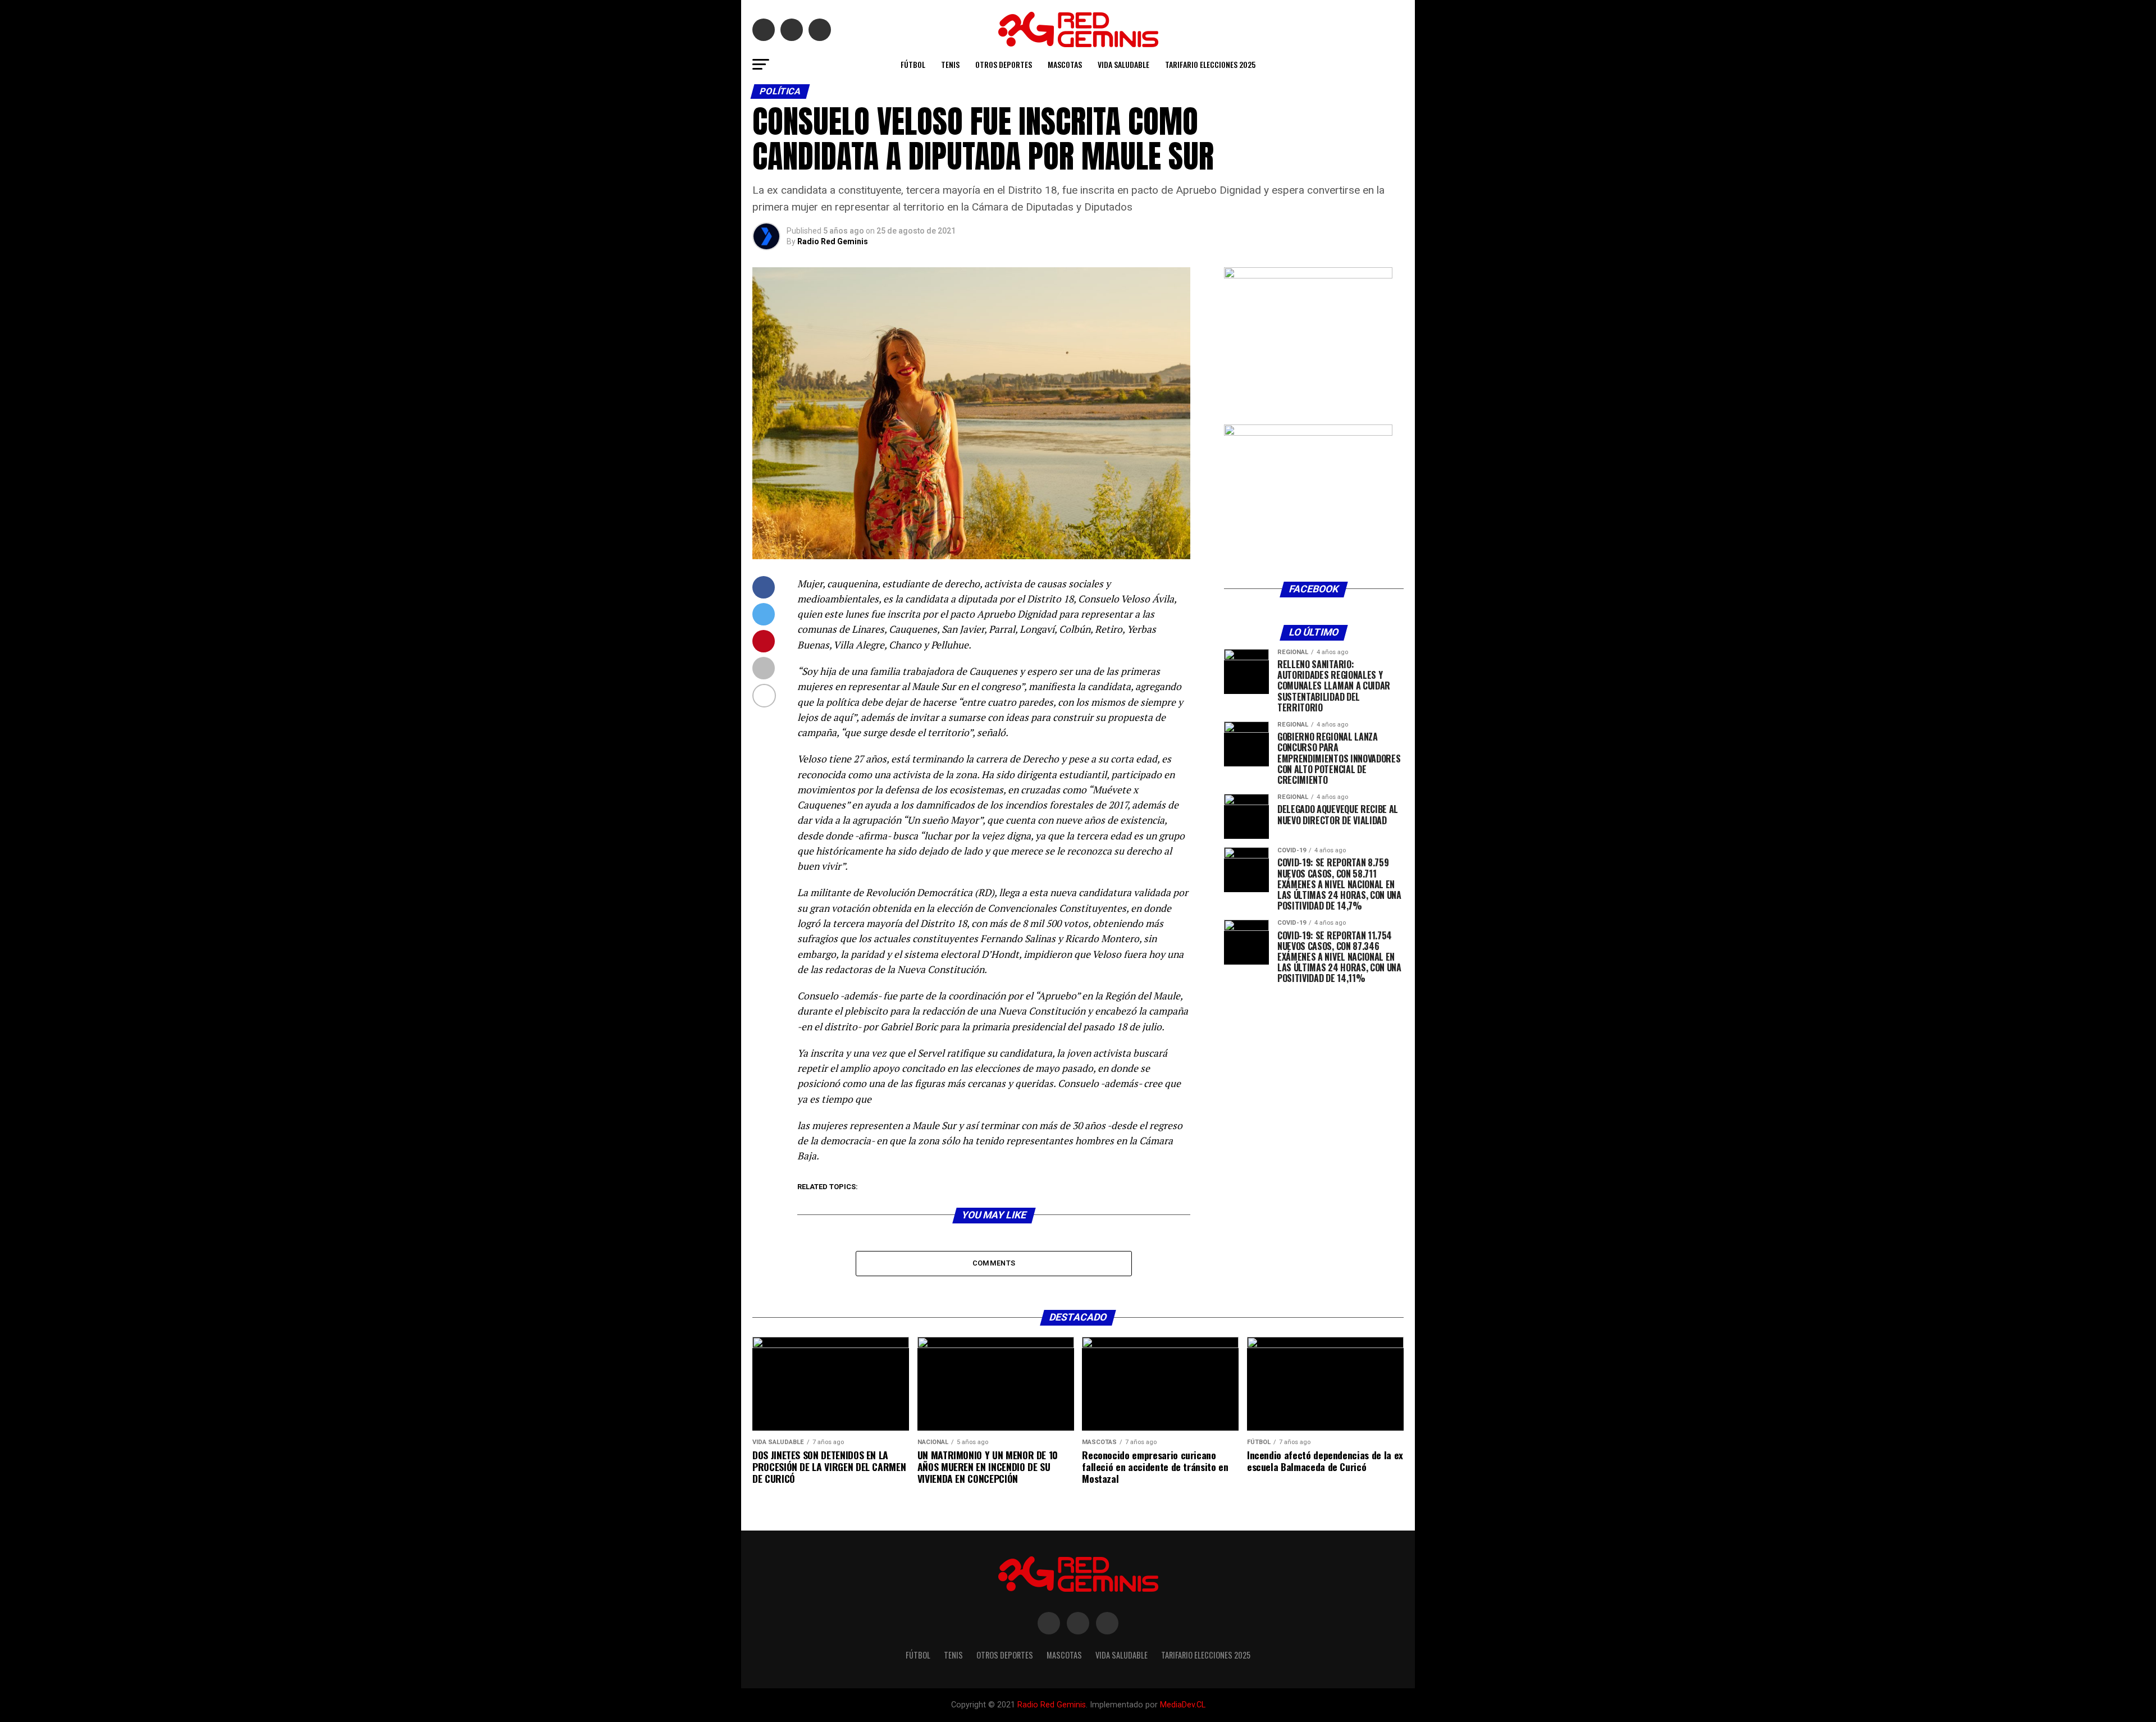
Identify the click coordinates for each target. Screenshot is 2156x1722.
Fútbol (913, 64)
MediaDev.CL (1183, 1705)
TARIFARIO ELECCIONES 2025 (1210, 64)
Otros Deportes (1004, 64)
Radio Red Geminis (833, 241)
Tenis (950, 64)
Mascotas (1065, 64)
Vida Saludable (1123, 64)
